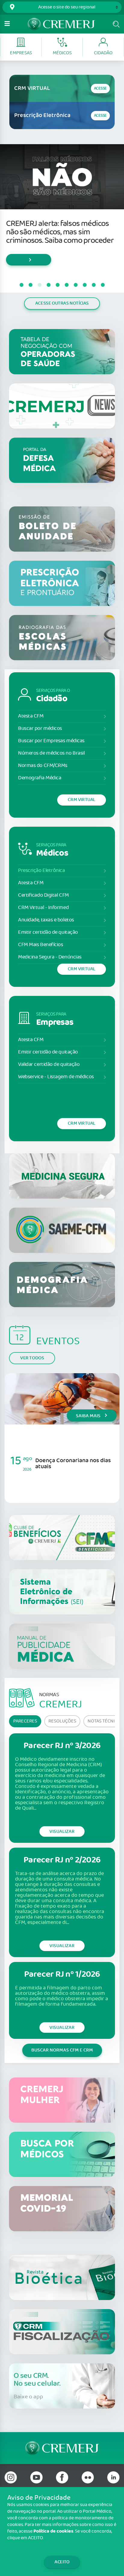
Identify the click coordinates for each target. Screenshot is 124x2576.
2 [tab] (30, 285)
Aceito (62, 2562)
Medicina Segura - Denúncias (50, 957)
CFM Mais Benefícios (40, 945)
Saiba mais (89, 1416)
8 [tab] (85, 285)
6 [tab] (67, 285)
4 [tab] (48, 285)
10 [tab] (103, 285)
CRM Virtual (82, 800)
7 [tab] (76, 285)
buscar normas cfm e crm (62, 2050)
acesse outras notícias (62, 303)
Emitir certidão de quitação (48, 932)
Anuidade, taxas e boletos (46, 920)
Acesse (100, 89)
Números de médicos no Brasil (51, 753)
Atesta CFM (31, 716)
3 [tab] (39, 285)
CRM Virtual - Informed (43, 908)
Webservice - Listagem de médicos (56, 1077)
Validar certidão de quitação (49, 1065)
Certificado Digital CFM (43, 895)
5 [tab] (57, 285)
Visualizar (62, 1831)
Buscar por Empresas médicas (51, 741)
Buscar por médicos (40, 729)
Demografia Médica (40, 778)
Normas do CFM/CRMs (43, 766)
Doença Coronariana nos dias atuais (73, 1464)
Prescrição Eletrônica (42, 871)
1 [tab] (21, 285)
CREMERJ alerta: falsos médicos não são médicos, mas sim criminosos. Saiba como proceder (60, 232)
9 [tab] (94, 285)
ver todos (32, 1358)
